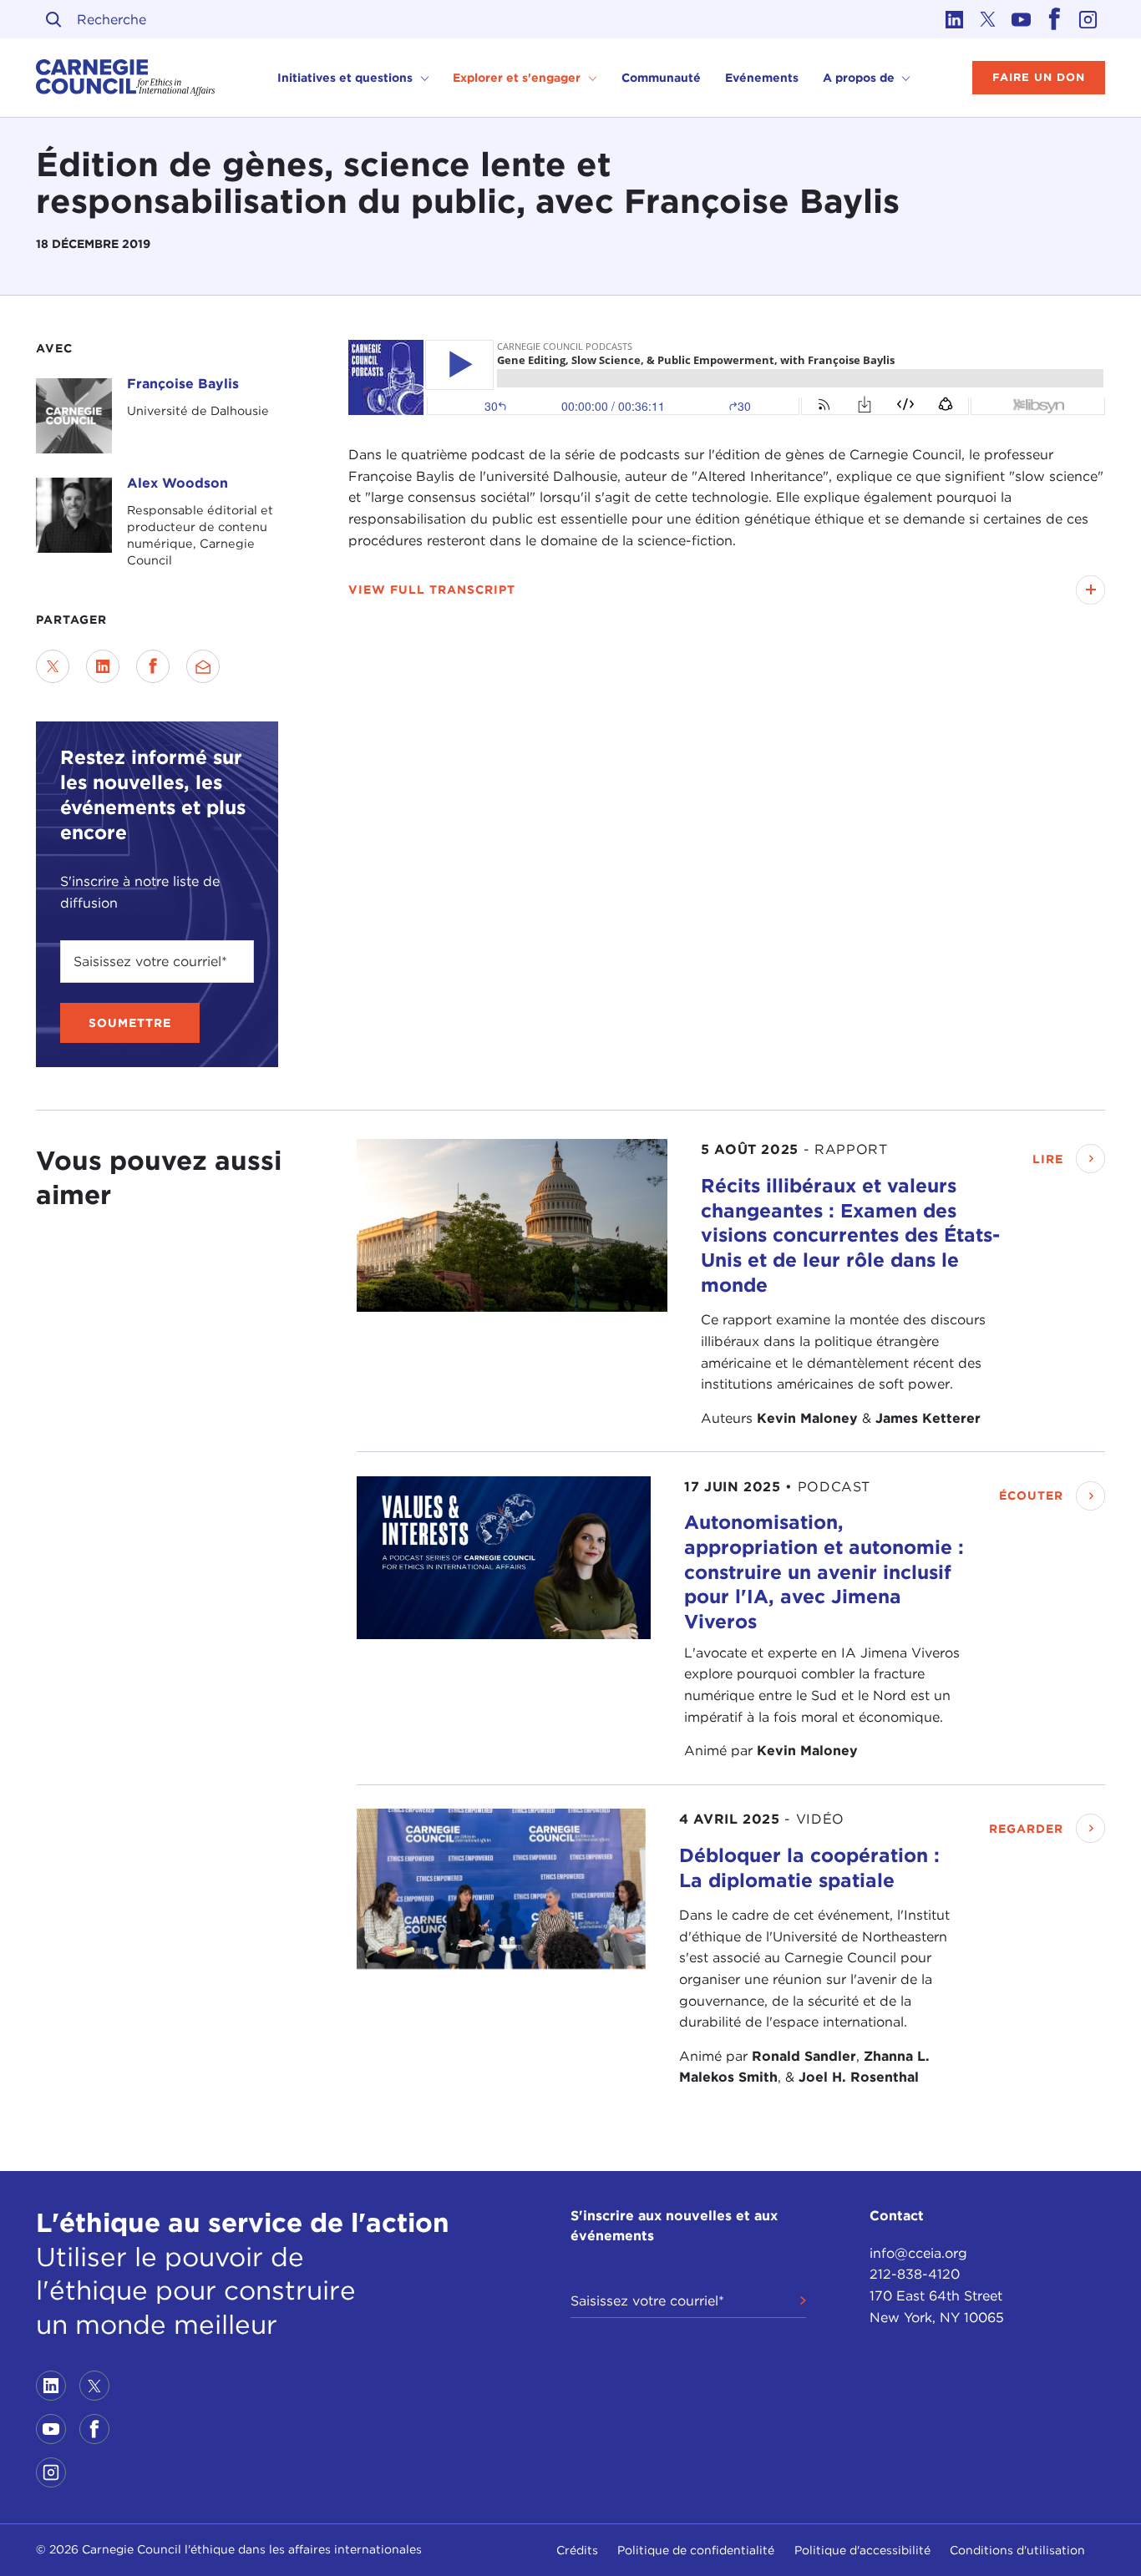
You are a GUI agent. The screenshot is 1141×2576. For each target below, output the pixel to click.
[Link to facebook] (1055, 19)
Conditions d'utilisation (1017, 2550)
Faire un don (1039, 77)
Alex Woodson (177, 483)
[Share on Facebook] (153, 666)
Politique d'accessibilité (862, 2550)
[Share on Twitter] (53, 666)
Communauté (661, 78)
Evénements (762, 78)
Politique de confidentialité (696, 2550)
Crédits (577, 2550)
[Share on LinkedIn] (103, 666)
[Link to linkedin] (955, 19)
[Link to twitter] (988, 19)
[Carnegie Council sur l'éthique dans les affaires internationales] (126, 78)
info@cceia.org (918, 2253)
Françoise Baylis (183, 384)
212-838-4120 (915, 2274)
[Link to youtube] (1022, 19)
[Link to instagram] (1088, 19)
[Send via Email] (203, 666)
